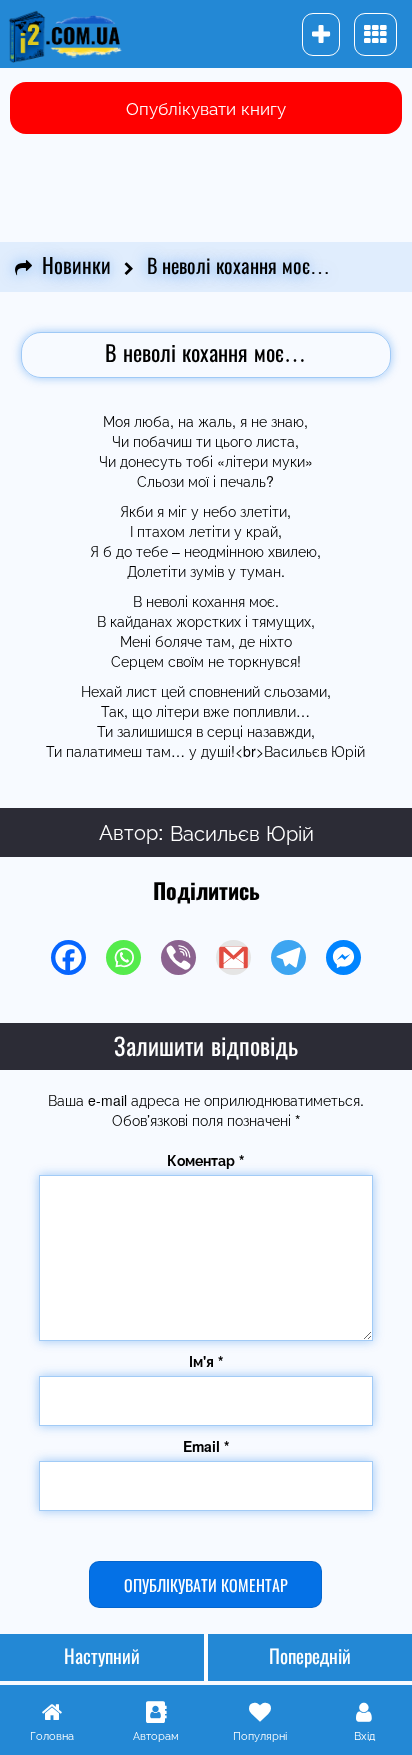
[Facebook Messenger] (343, 957)
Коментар (205, 1160)
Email (206, 1446)
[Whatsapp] (123, 957)
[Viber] (178, 957)
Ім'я (206, 1361)
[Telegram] (288, 957)
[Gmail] (233, 957)
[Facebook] (68, 957)
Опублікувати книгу (206, 107)
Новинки (76, 267)
